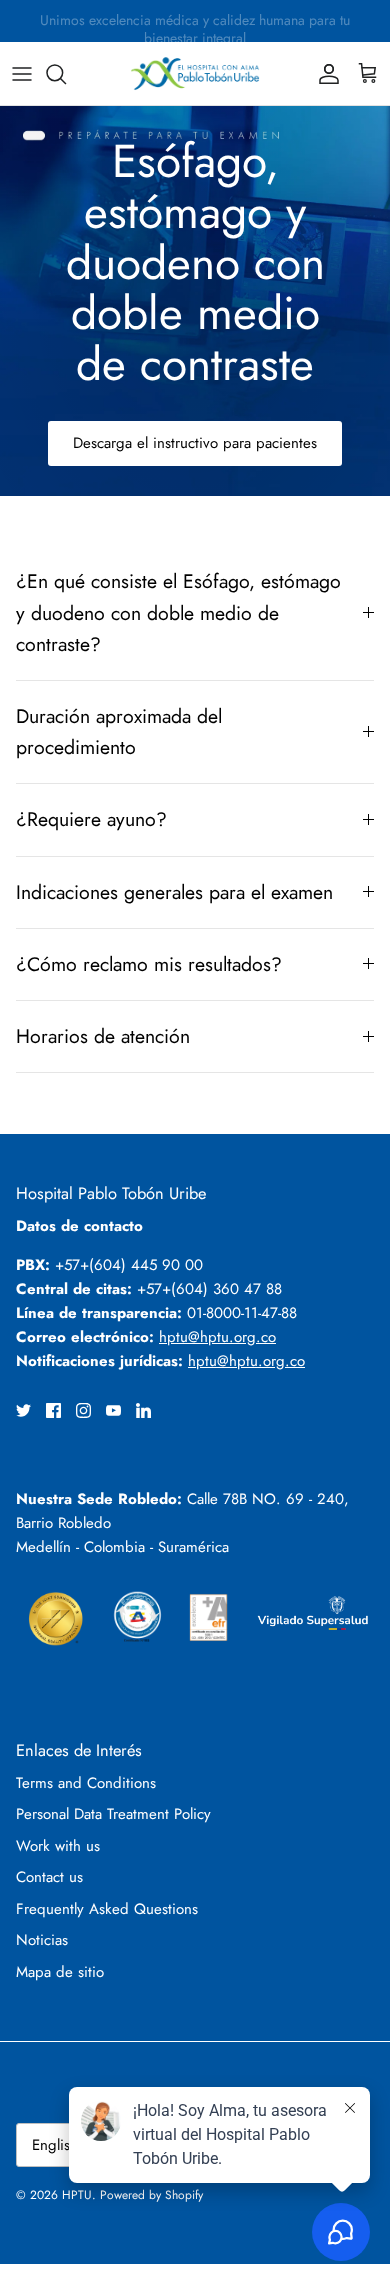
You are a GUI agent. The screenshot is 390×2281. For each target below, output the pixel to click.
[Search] (66, 74)
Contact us (49, 1877)
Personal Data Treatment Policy (113, 1814)
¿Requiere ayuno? (91, 819)
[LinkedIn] (143, 1410)
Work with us (58, 1846)
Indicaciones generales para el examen (174, 892)
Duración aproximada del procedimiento (119, 731)
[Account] (324, 74)
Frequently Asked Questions (107, 1909)
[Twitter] (23, 1410)
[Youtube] (113, 1410)
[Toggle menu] (22, 74)
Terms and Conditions (86, 1783)
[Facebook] (53, 1410)
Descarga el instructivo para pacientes (195, 443)
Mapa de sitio (60, 1972)
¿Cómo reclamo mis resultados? (149, 964)
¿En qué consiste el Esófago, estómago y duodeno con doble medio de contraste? (178, 612)
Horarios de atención (103, 1036)
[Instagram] (83, 1410)
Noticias (42, 1940)
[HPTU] (195, 73)
